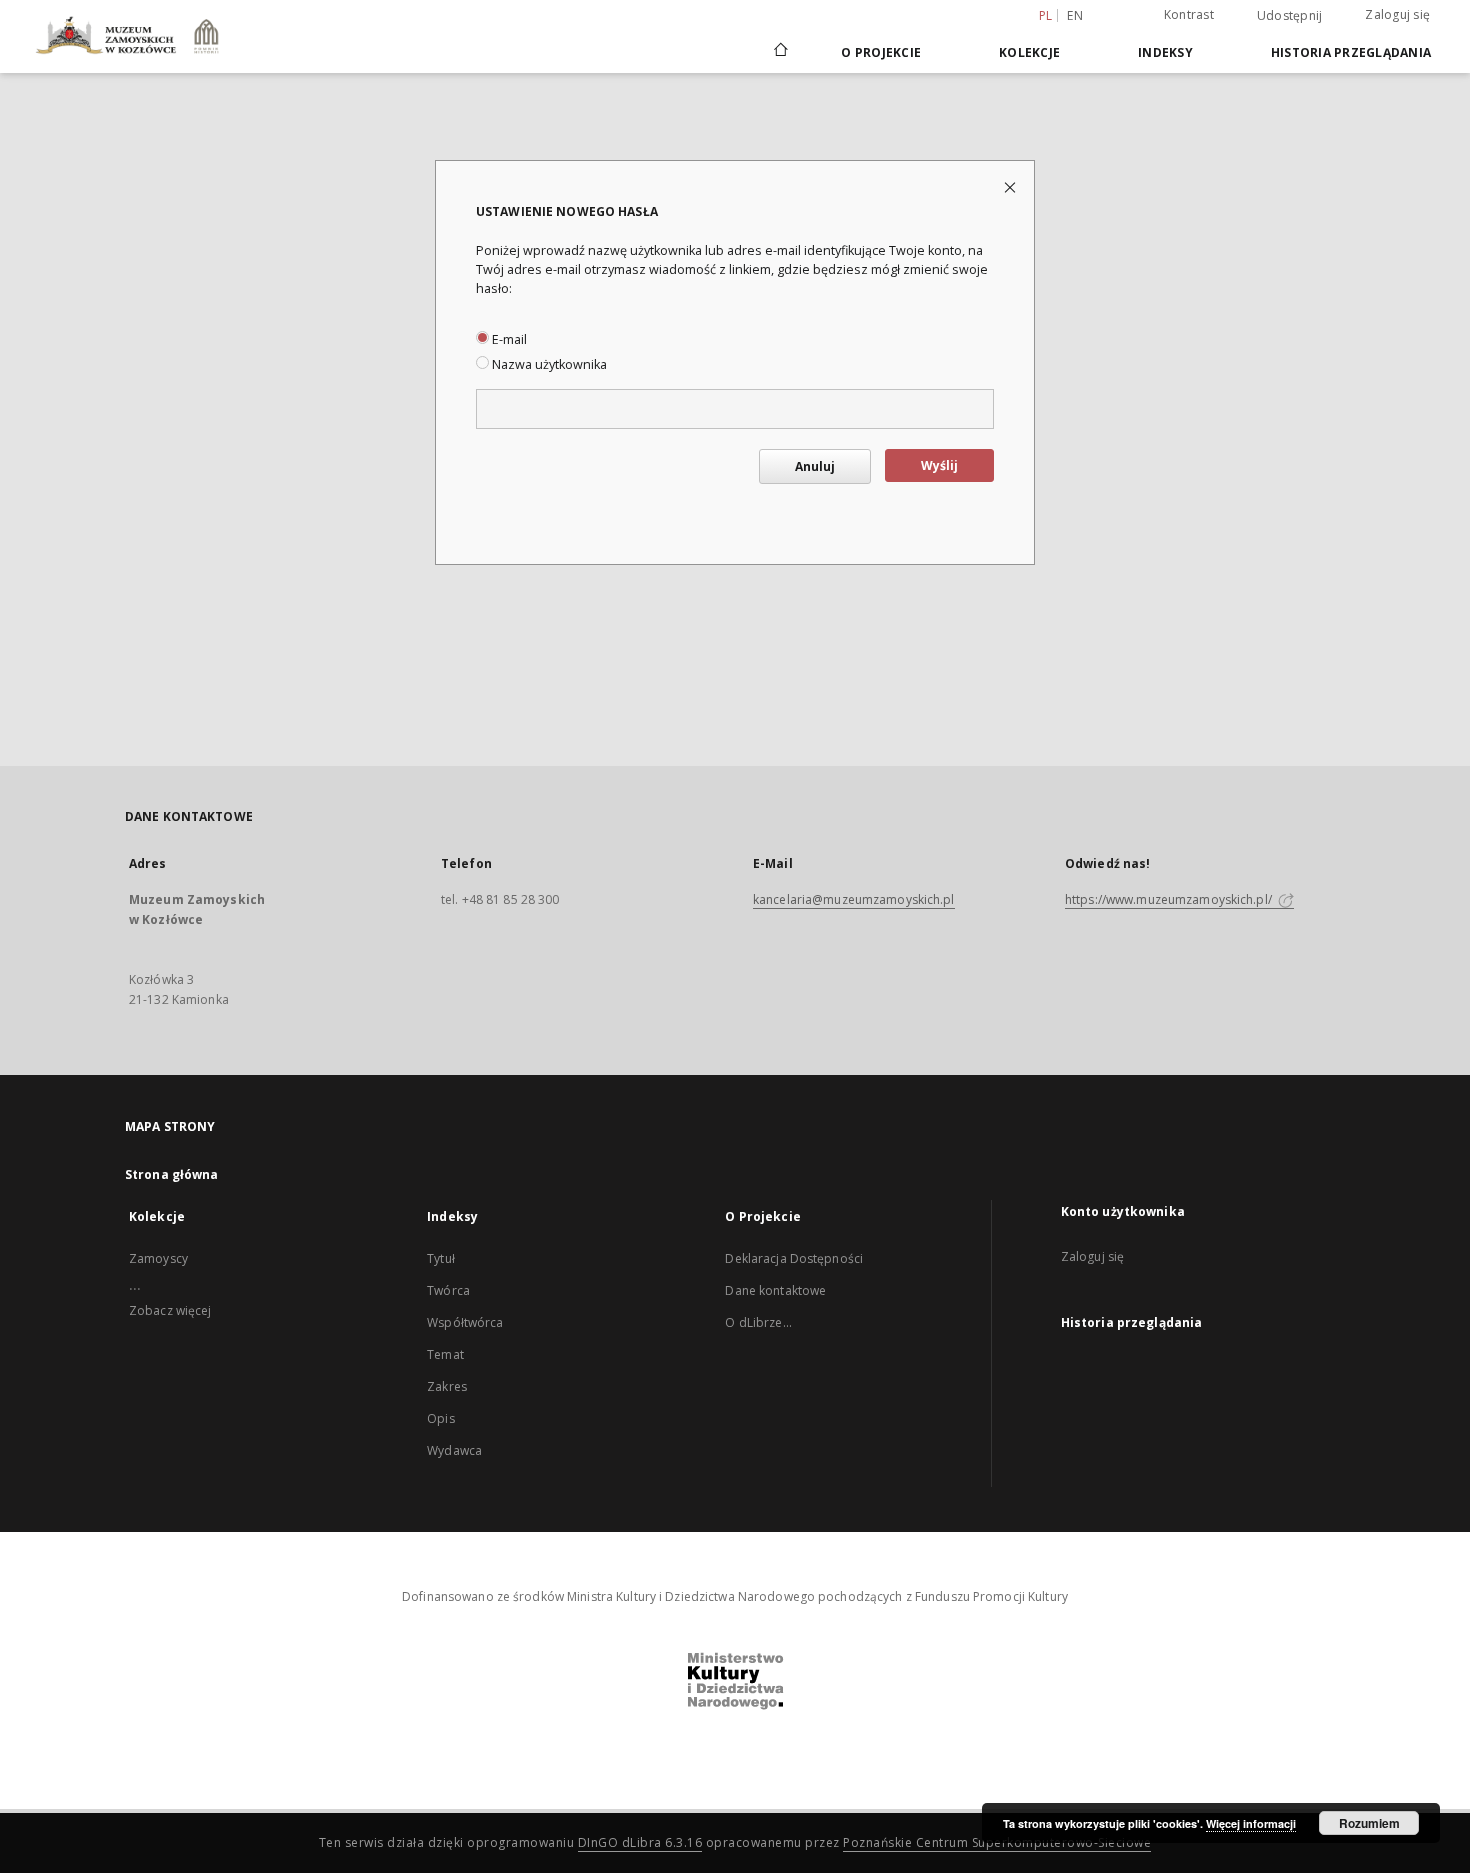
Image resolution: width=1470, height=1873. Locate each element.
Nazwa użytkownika (548, 364)
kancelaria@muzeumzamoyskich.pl (854, 899)
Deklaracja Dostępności (794, 1258)
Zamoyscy (158, 1258)
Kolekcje (1029, 52)
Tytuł (441, 1258)
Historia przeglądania (1351, 52)
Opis (440, 1418)
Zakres (447, 1386)
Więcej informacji (1251, 1823)
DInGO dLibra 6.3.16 (640, 1842)
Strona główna (172, 1174)
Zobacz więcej (170, 1310)
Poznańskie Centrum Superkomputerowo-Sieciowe (997, 1842)
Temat (445, 1354)
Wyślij (939, 465)
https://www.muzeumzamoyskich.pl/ (1170, 899)
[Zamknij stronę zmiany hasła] (1011, 186)
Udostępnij (1290, 16)
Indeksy (1165, 52)
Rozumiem (1369, 1823)
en (1075, 15)
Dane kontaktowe (775, 1290)
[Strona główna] (779, 52)
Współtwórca (465, 1322)
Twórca (448, 1290)
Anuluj (815, 466)
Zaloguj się (1397, 14)
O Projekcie (881, 52)
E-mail (508, 339)
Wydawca (454, 1450)
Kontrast (1189, 14)
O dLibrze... (758, 1322)
